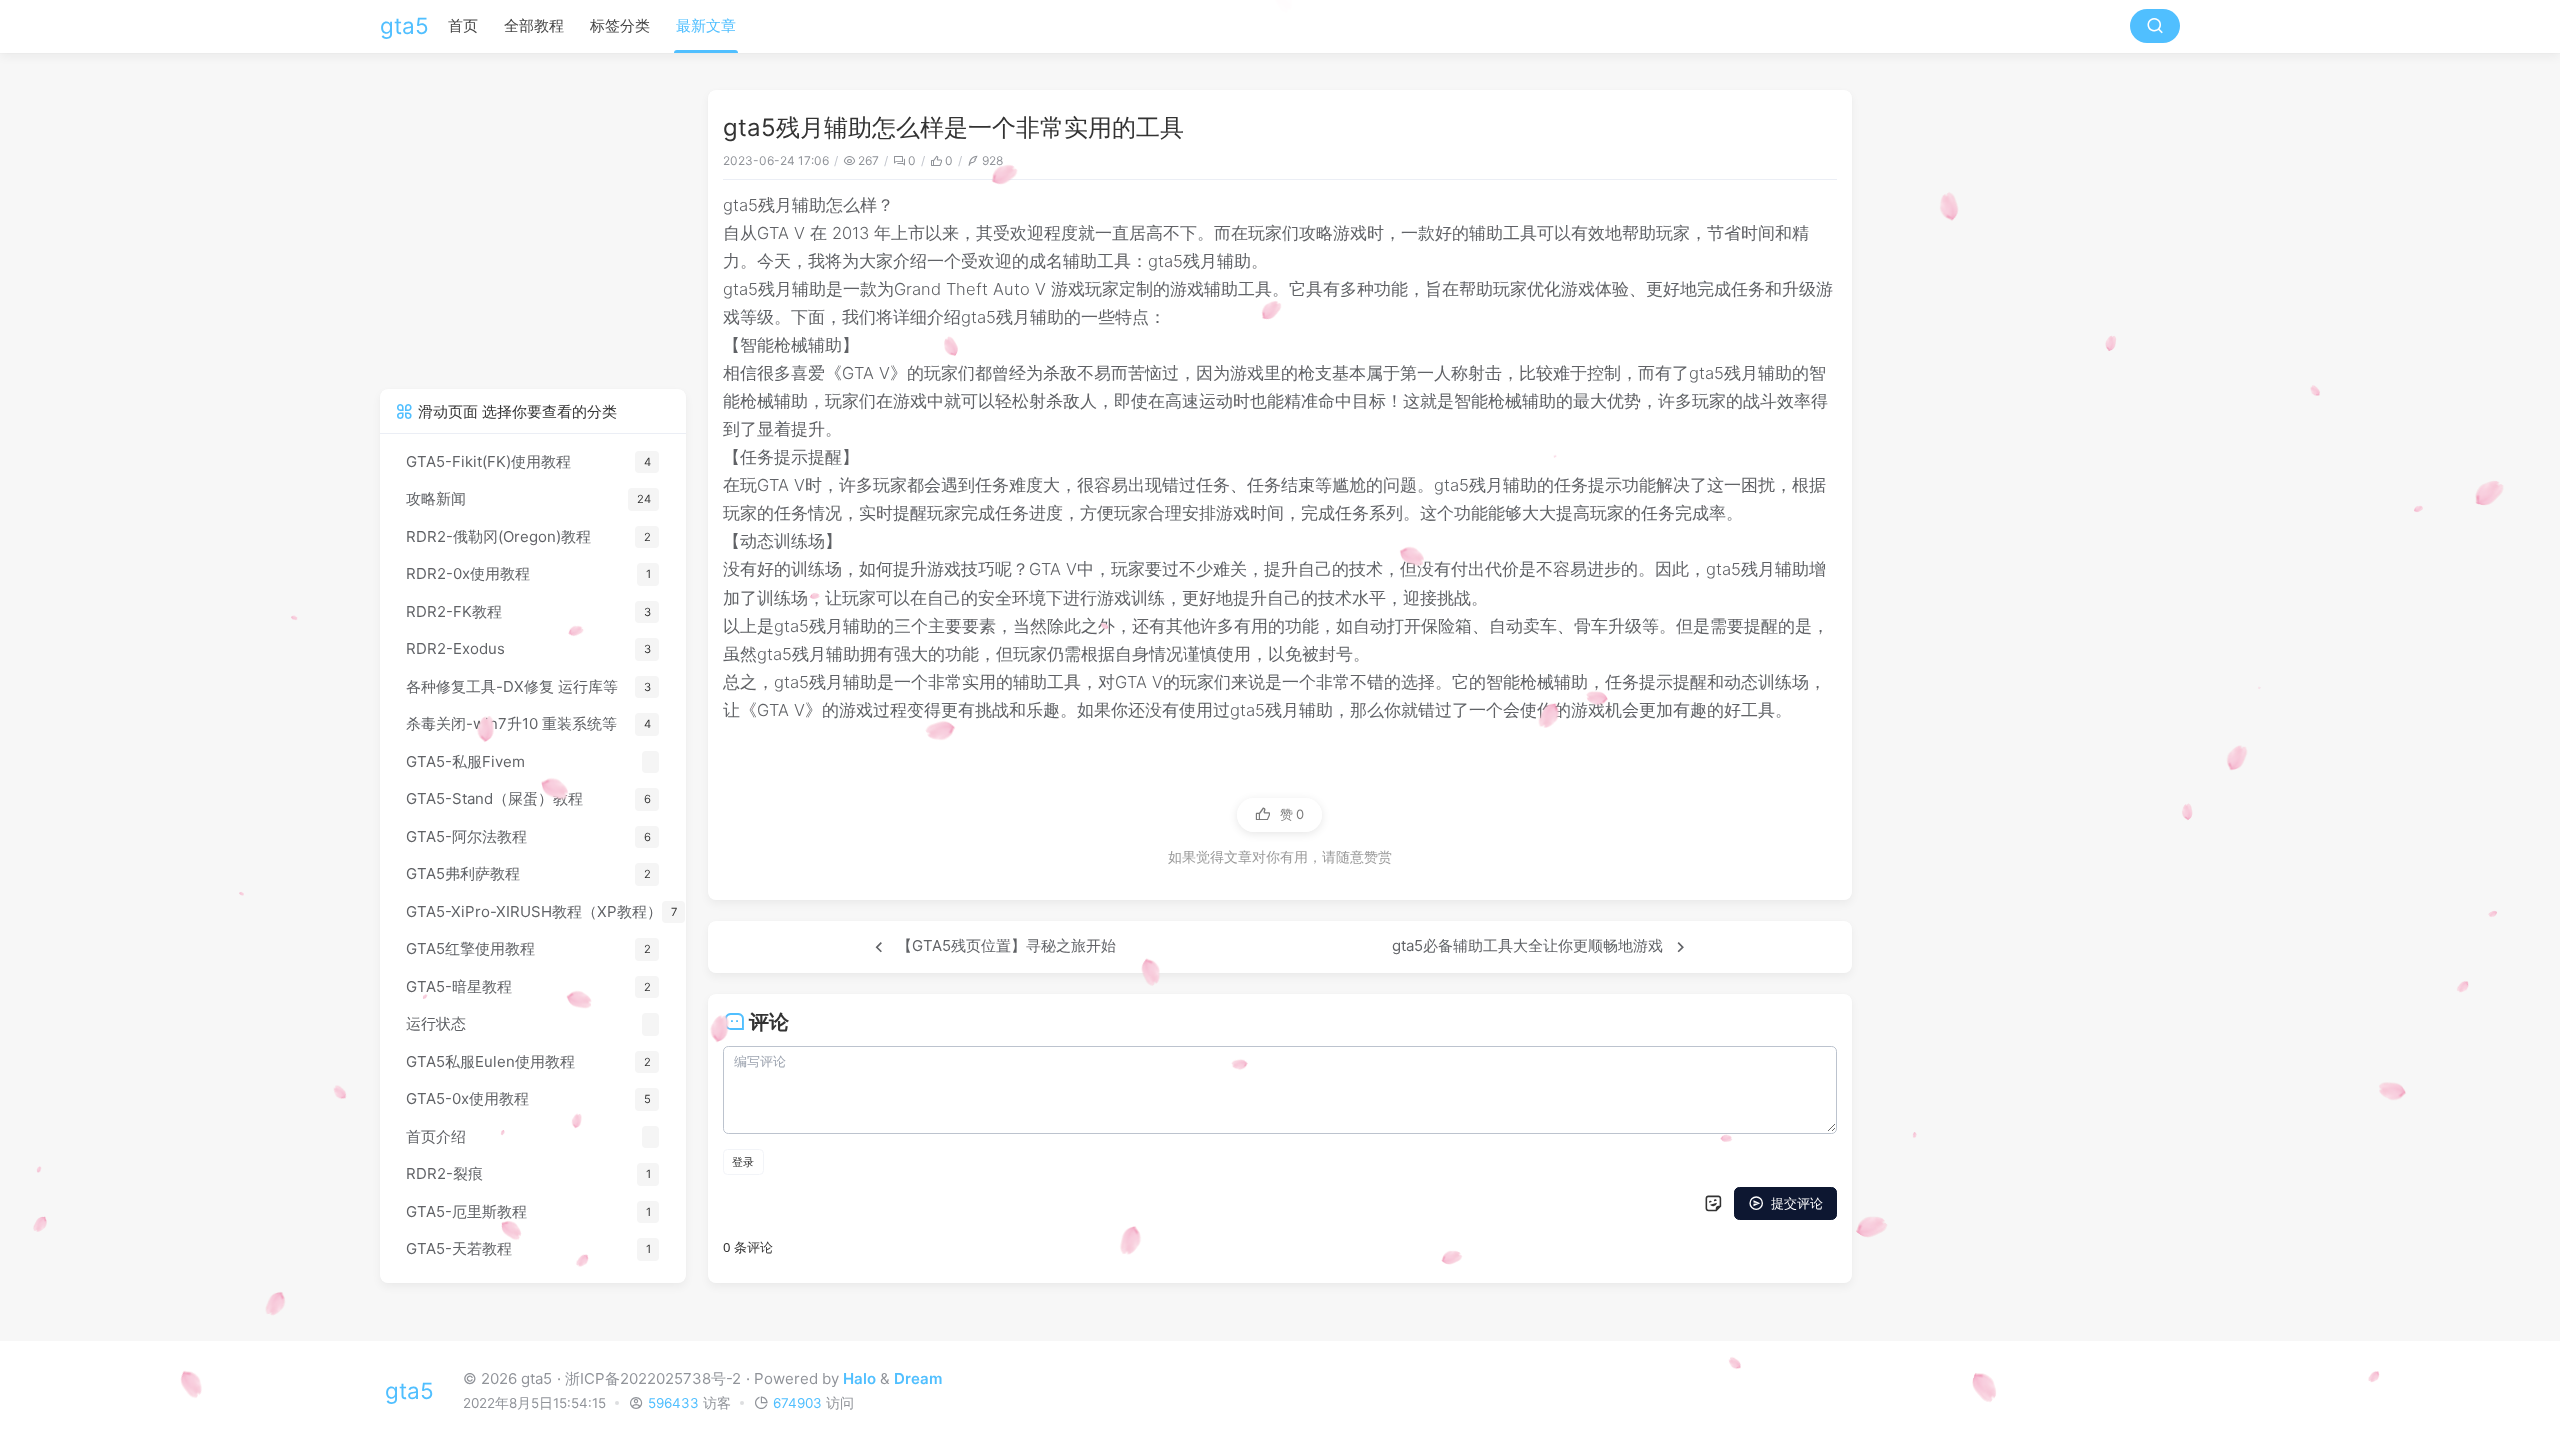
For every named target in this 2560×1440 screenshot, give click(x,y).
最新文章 (706, 25)
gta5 (404, 25)
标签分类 (620, 25)
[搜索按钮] (2155, 26)
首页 (463, 25)
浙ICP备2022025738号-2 (653, 1378)
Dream (918, 1378)
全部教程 (534, 25)
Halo (859, 1378)
